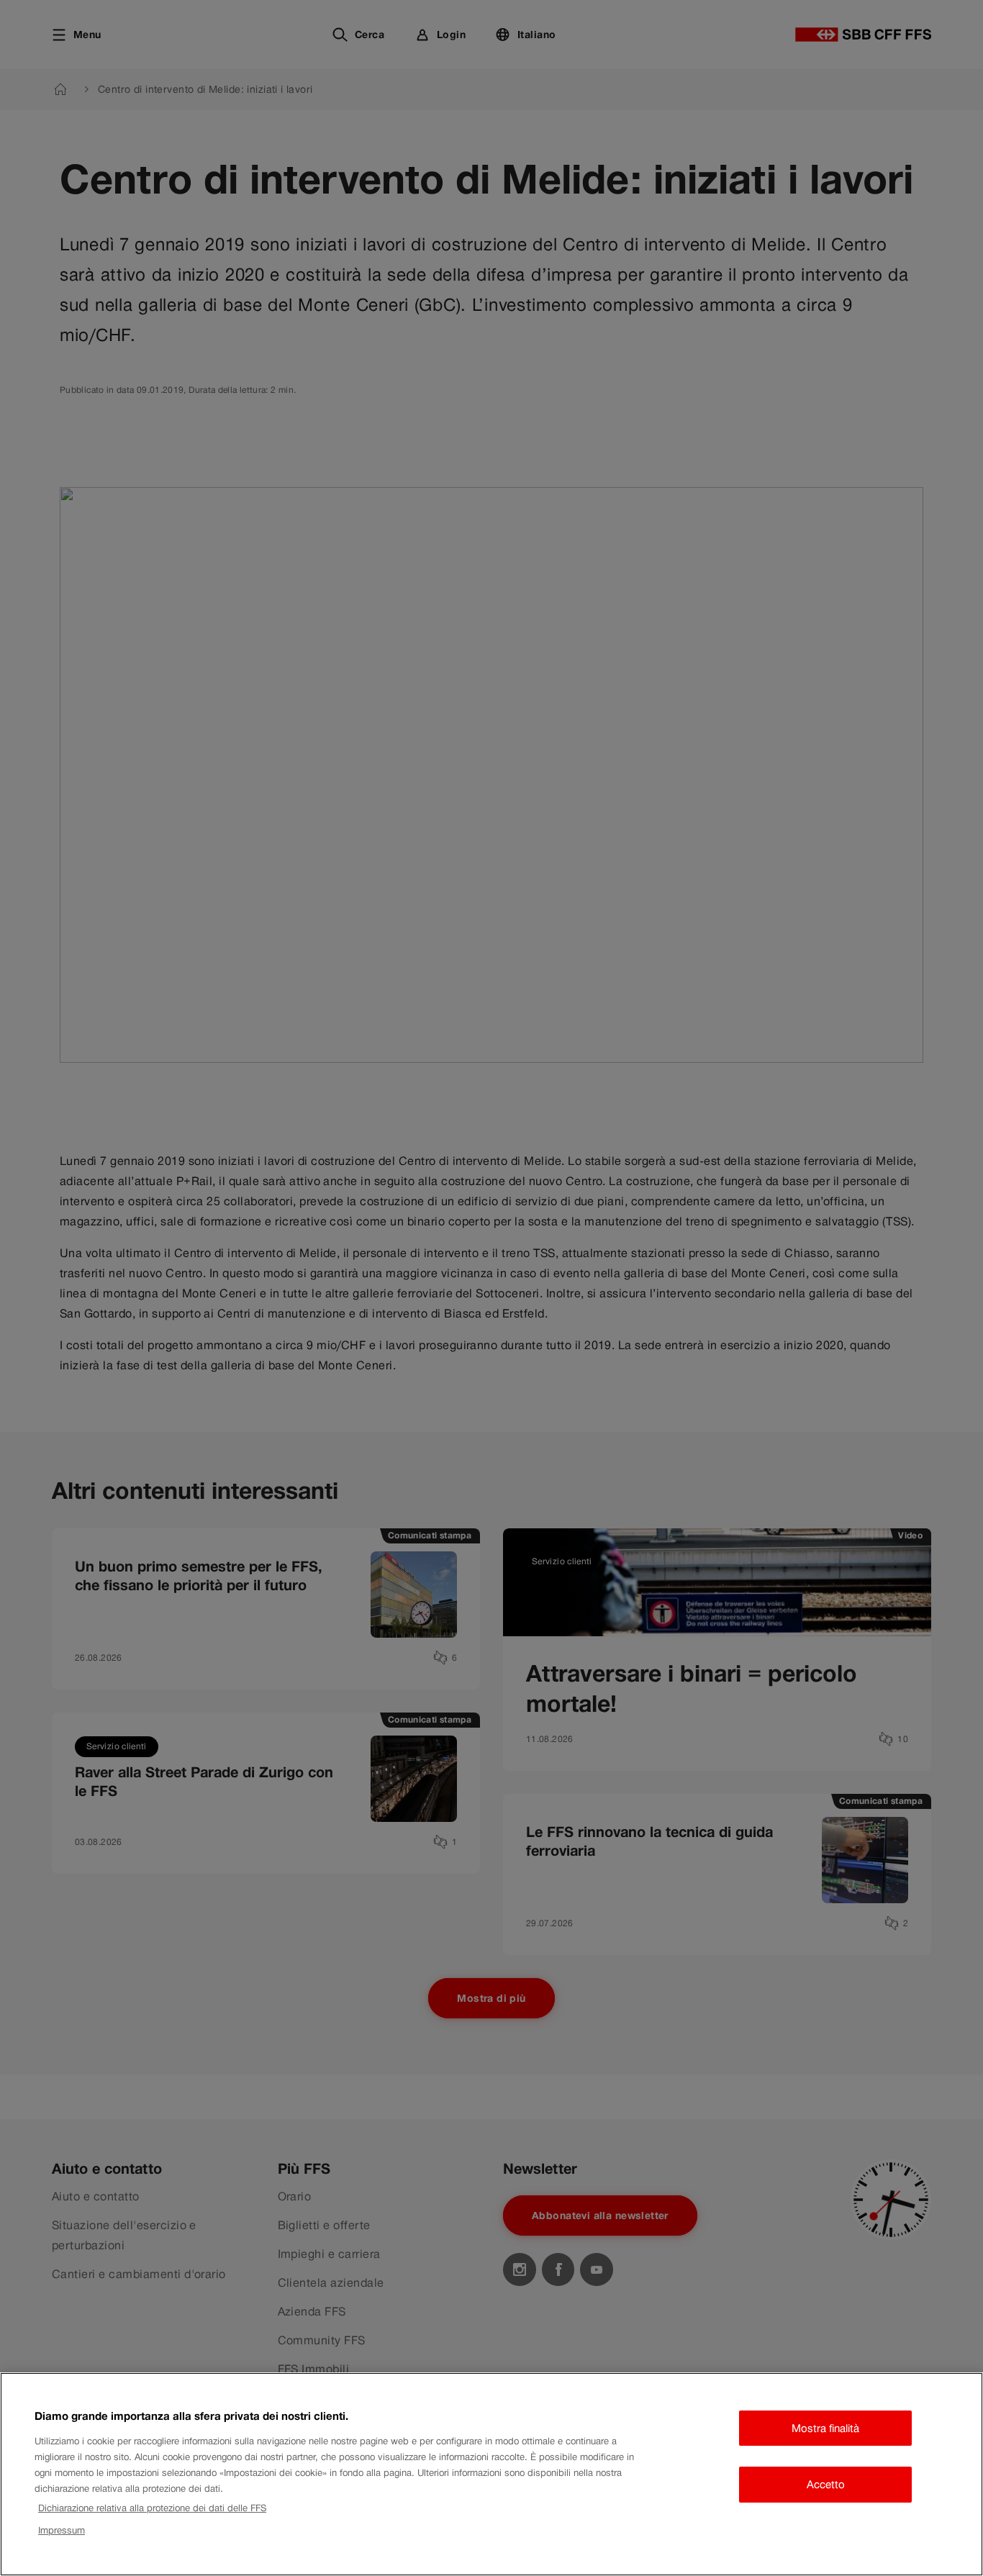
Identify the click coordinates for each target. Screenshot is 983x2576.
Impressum (62, 2530)
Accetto (826, 2484)
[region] (491, 2474)
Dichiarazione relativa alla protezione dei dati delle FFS (152, 2508)
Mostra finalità (825, 2428)
